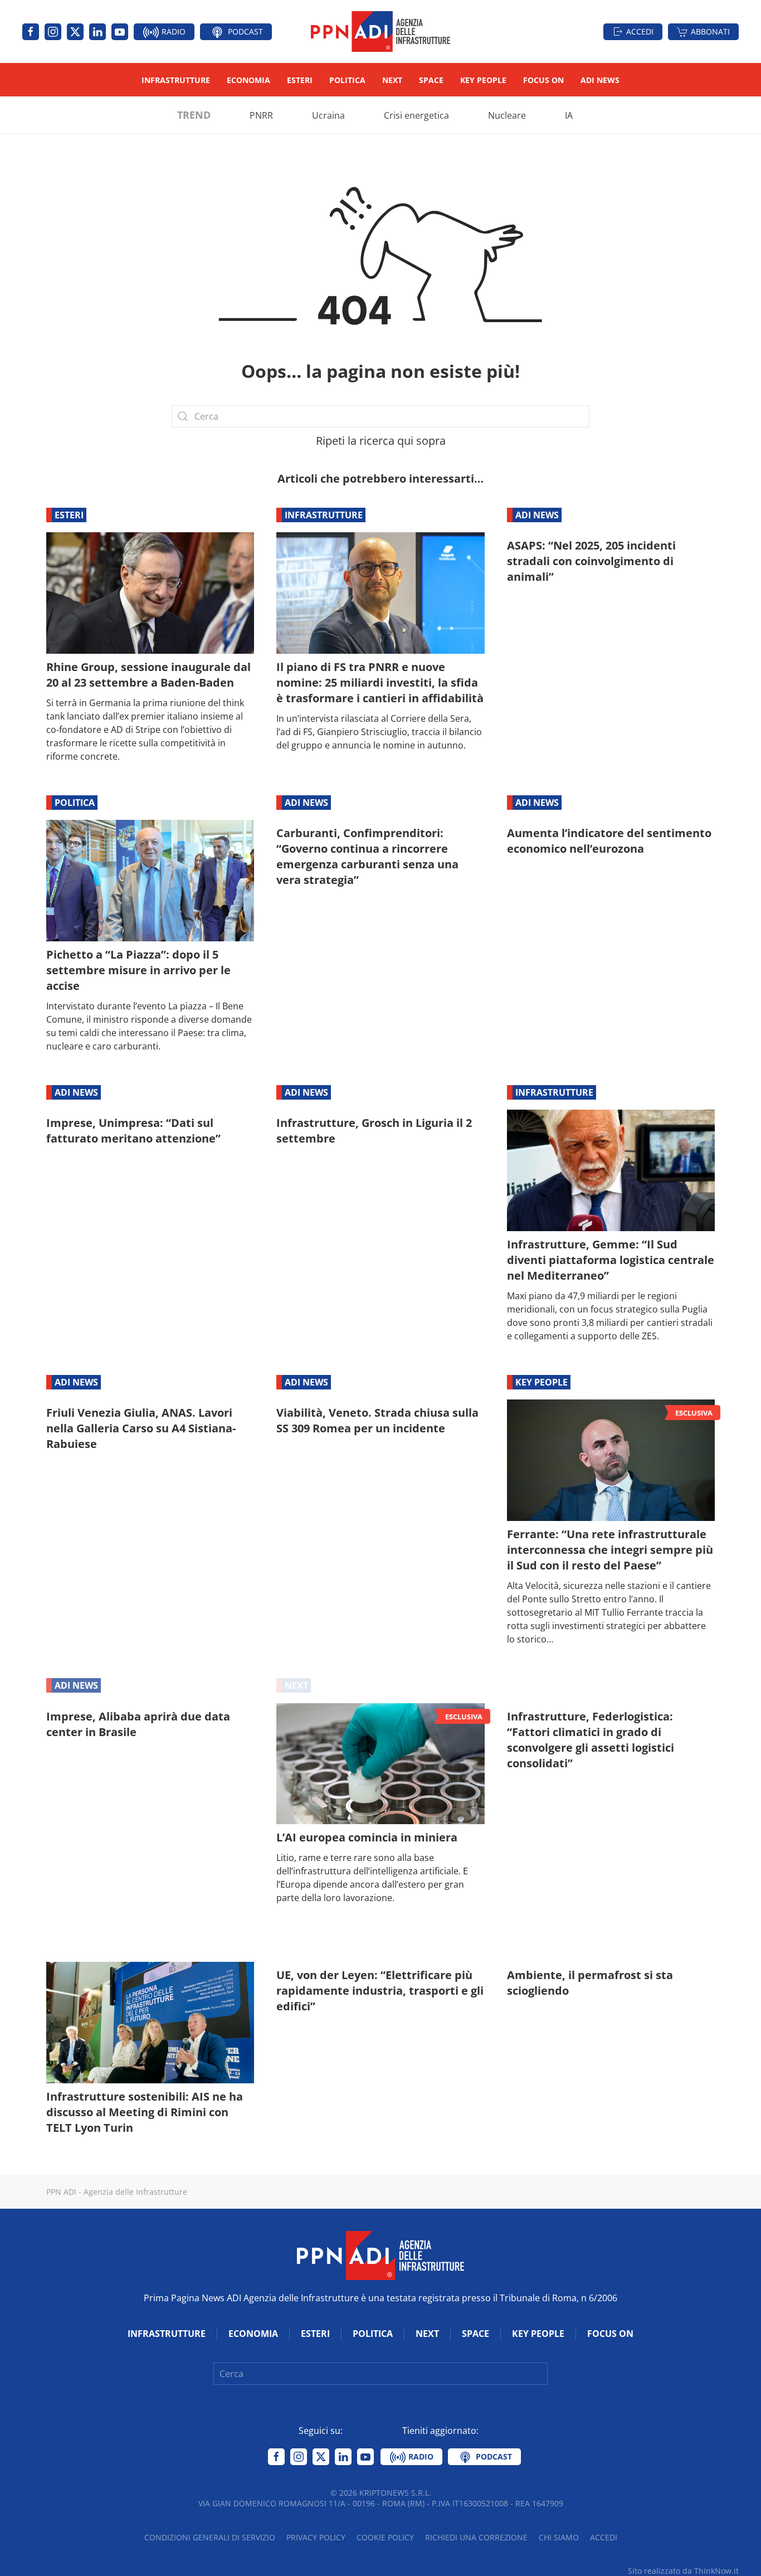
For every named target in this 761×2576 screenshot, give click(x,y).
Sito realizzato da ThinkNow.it (683, 2571)
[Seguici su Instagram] (53, 32)
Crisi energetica (416, 115)
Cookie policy (385, 2537)
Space (431, 80)
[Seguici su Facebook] (31, 32)
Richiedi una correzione (476, 2537)
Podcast (244, 31)
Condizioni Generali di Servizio (210, 2537)
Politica (347, 80)
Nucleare (507, 115)
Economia (248, 80)
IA (569, 115)
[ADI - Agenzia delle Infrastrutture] (380, 2254)
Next (392, 80)
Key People (483, 80)
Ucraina (328, 115)
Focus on (543, 80)
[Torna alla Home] (380, 31)
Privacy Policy (316, 2537)
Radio (172, 31)
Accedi (640, 31)
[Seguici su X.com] (75, 32)
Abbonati (710, 31)
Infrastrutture (176, 80)
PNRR (261, 115)
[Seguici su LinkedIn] (97, 32)
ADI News (600, 80)
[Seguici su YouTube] (120, 32)
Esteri (300, 80)
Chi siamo (559, 2537)
